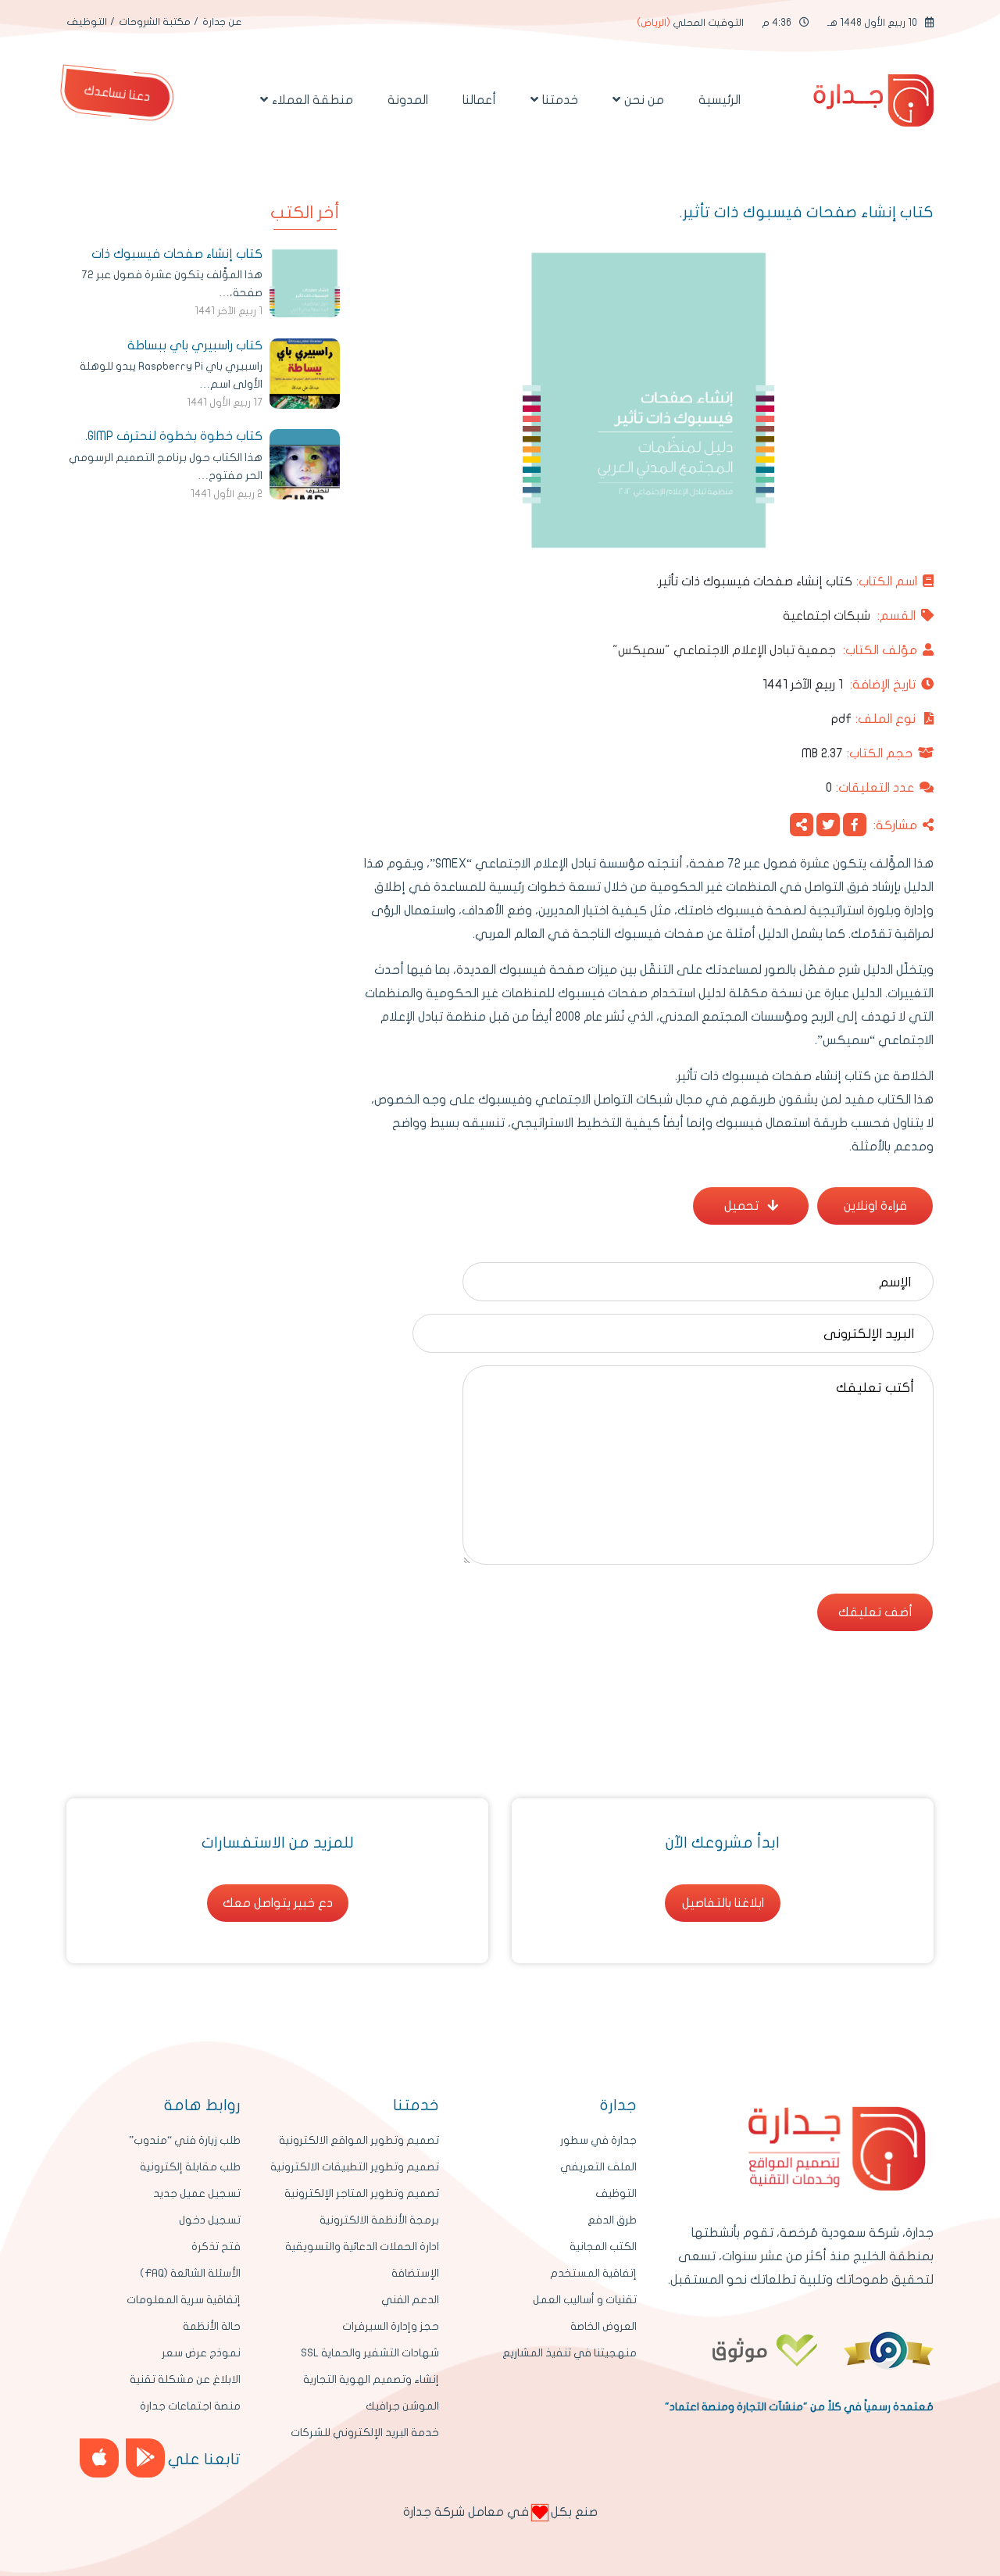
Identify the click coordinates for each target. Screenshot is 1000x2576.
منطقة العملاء (312, 100)
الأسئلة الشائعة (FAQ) (190, 2273)
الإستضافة (415, 2273)
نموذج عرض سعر (201, 2353)
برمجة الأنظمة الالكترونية (379, 2220)
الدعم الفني (410, 2300)
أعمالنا (479, 100)
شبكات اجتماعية (849, 616)
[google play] (145, 2458)
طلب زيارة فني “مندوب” (185, 2140)
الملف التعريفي (598, 2167)
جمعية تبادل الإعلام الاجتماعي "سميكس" (765, 650)
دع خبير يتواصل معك (278, 1903)
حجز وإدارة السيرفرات (391, 2326)
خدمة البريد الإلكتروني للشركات (365, 2433)
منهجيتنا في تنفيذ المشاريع (570, 2353)
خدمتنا (560, 100)
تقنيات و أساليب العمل (585, 2300)
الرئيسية (720, 100)
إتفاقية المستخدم (593, 2273)
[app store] (99, 2458)
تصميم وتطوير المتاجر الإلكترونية (362, 2193)
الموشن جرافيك (402, 2406)
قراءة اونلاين (875, 1206)
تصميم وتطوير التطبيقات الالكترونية (355, 2167)
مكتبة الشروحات (155, 22)
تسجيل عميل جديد (197, 2193)
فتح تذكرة (216, 2247)
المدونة (408, 100)
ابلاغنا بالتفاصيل (723, 1903)
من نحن (644, 100)
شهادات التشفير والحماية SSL (370, 2353)
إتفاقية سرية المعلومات (184, 2300)
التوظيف (87, 22)
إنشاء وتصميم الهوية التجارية (371, 2379)
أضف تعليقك (875, 1612)
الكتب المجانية (603, 2247)
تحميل (743, 1206)
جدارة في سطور (598, 2140)
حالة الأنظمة (212, 2326)
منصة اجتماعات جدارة (190, 2406)
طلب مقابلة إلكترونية (190, 2167)
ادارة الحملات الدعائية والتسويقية (362, 2247)
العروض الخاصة (604, 2326)
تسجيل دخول (210, 2220)
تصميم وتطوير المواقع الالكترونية (359, 2140)
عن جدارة (222, 22)
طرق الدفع (612, 2220)
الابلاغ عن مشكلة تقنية (185, 2379)
